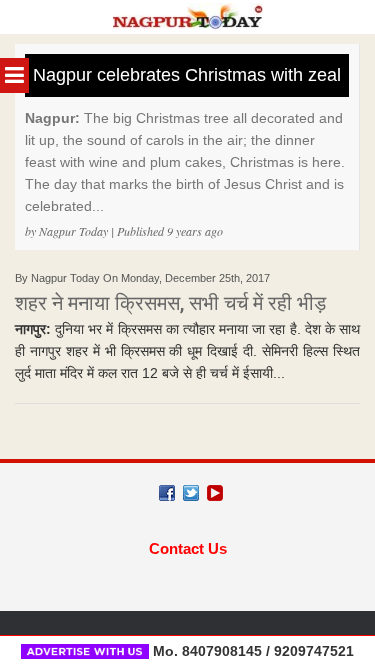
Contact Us (188, 548)
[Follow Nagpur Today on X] (191, 493)
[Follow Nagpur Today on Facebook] (167, 493)
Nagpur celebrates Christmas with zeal (187, 75)
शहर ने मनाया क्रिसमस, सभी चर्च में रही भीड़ (170, 303)
